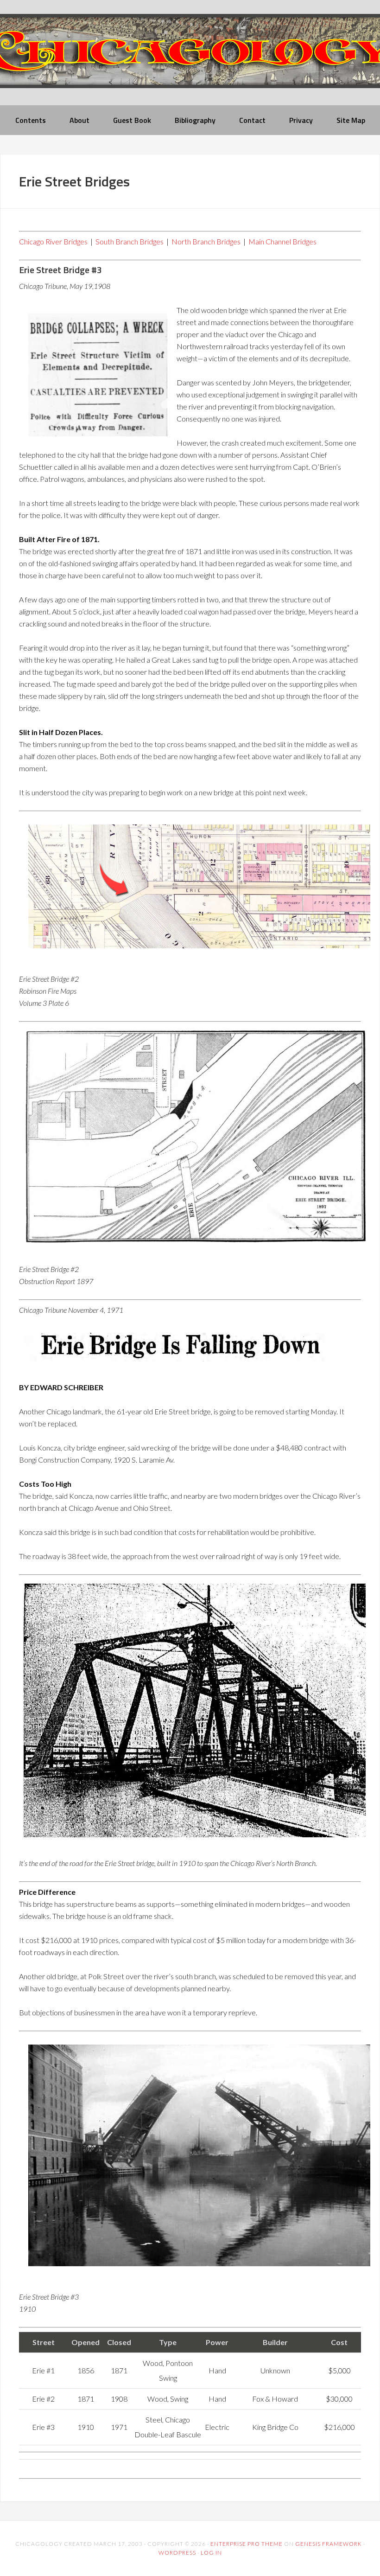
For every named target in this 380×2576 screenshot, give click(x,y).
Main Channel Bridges (282, 241)
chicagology (190, 59)
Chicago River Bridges (53, 241)
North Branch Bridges (206, 241)
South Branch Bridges (130, 241)
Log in (211, 2553)
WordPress (177, 2553)
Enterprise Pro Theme (247, 2544)
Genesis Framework (329, 2544)
